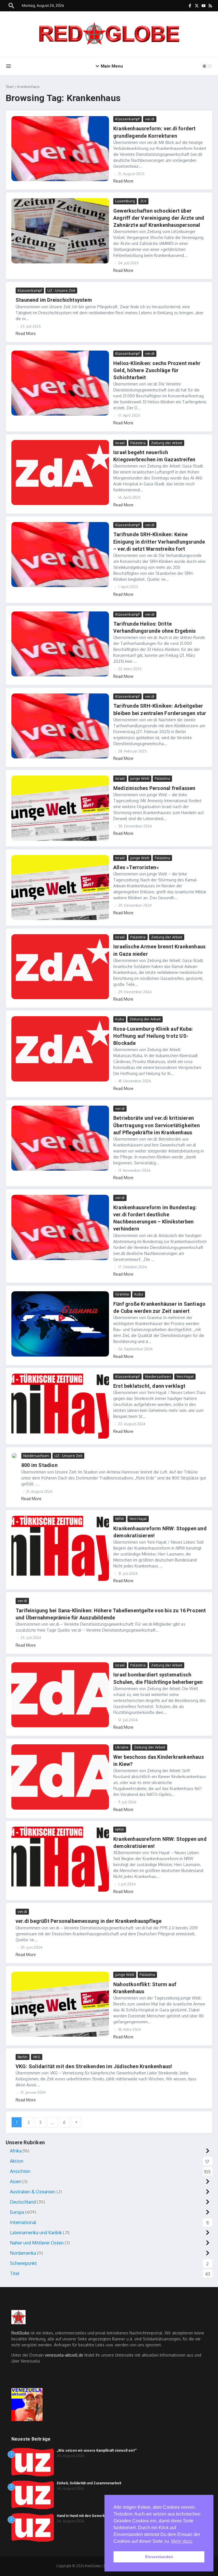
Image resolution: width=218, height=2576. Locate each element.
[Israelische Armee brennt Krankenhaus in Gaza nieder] (60, 967)
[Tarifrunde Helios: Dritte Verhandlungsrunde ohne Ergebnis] (60, 644)
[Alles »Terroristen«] (60, 887)
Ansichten (20, 2171)
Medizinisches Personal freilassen (154, 788)
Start (10, 87)
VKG (37, 2057)
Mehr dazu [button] (182, 2541)
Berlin (23, 2057)
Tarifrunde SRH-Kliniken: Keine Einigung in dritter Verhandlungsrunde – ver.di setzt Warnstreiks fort (159, 541)
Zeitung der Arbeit (167, 443)
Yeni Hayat (185, 1376)
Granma (122, 1294)
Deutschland (23, 2202)
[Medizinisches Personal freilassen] (60, 808)
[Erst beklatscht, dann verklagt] (60, 1406)
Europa (17, 2212)
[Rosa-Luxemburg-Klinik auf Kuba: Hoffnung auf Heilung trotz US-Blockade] (60, 1049)
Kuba (120, 1019)
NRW (120, 1519)
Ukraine (122, 1747)
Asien (16, 2181)
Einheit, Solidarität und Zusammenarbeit (89, 2483)
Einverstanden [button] (159, 2557)
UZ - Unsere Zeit (61, 290)
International (23, 2222)
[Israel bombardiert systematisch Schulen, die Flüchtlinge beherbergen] (60, 1695)
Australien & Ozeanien (33, 2192)
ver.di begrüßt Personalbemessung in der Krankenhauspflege (89, 1921)
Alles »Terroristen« (136, 867)
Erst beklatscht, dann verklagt (149, 1386)
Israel (120, 443)
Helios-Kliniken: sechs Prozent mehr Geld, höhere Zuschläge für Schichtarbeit (157, 370)
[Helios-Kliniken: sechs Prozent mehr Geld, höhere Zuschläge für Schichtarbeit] (60, 383)
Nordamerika (23, 2253)
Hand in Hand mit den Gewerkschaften (88, 2516)
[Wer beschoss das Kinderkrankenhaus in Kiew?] (60, 1777)
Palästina (138, 443)
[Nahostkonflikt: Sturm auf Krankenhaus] (60, 2004)
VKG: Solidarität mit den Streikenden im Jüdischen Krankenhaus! (94, 2066)
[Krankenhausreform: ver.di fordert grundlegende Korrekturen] (60, 149)
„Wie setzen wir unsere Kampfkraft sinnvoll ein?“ (97, 2451)
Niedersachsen (158, 1376)
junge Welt (140, 778)
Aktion (17, 2161)
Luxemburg (125, 201)
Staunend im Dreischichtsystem (54, 300)
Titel (15, 2273)
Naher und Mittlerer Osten (37, 2243)
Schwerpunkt (23, 2263)
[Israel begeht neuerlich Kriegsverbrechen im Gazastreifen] (60, 472)
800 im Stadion (39, 1465)
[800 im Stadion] (14, 1456)
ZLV (143, 201)
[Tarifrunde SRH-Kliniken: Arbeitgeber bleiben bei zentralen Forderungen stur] (60, 726)
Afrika (16, 2151)
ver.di (150, 119)
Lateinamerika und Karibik (36, 2233)
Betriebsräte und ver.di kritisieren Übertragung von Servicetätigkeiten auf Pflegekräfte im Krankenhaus (157, 1125)
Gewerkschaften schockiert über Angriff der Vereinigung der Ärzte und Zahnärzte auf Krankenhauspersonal (159, 218)
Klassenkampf (127, 119)
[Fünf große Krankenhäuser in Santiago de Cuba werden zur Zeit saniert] (60, 1324)
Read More (123, 181)
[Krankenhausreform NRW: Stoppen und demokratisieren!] (60, 1548)
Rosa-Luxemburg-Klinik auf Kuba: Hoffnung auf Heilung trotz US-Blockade (153, 1036)
